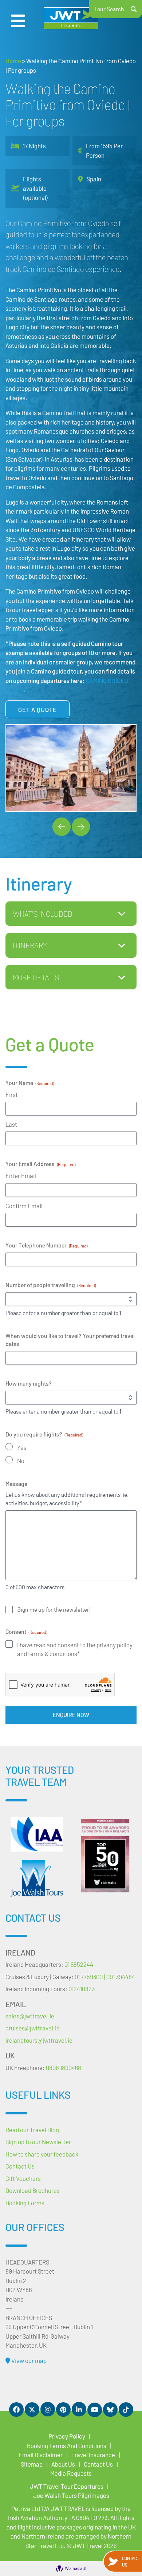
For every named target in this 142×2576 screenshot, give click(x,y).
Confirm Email (24, 1206)
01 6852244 (79, 1964)
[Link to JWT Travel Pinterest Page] (63, 2410)
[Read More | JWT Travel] (37, 1878)
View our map (28, 2360)
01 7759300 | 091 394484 (105, 1977)
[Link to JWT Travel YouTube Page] (95, 2410)
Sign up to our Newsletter (38, 2142)
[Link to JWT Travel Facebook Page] (16, 2410)
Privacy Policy (67, 2436)
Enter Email (21, 1176)
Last (11, 1124)
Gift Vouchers (23, 2178)
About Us (63, 2464)
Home (13, 61)
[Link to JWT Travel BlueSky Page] (110, 2410)
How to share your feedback (42, 2154)
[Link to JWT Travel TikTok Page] (126, 2410)
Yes (22, 1447)
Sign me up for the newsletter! (54, 1609)
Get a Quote (38, 710)
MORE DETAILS (36, 977)
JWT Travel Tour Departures (67, 2486)
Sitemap (32, 2464)
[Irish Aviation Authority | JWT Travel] (37, 1834)
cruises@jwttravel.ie (33, 2028)
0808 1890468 (64, 2067)
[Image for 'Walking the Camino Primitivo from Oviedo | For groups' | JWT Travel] (71, 768)
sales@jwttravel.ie (30, 2016)
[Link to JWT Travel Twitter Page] (32, 2410)
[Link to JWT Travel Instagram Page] (48, 2409)
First (12, 1094)
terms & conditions (53, 1653)
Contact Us (131, 2561)
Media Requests (71, 2473)
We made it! (76, 2568)
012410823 (82, 1989)
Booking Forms (25, 2203)
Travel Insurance (93, 2455)
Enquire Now (71, 1715)
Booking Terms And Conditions (67, 2446)
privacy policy (115, 1645)
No (21, 1460)
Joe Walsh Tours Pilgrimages (71, 2495)
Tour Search (109, 9)
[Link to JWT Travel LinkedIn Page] (79, 2409)
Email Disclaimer (41, 2455)
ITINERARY (30, 945)
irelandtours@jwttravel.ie (39, 2040)
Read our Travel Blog (32, 2130)
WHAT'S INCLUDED (43, 914)
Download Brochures (33, 2190)
